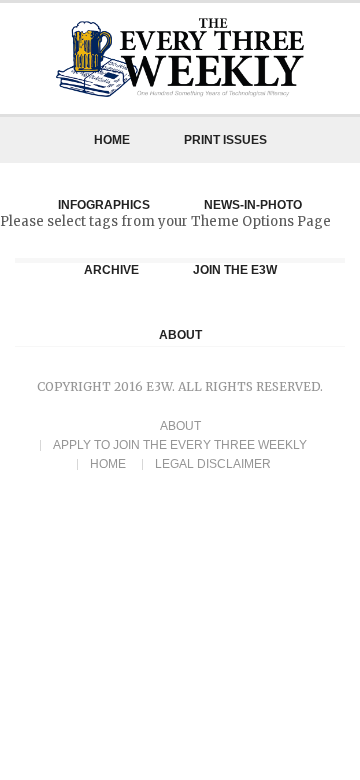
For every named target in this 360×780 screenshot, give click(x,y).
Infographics (104, 205)
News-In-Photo (253, 205)
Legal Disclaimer (213, 464)
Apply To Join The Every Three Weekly (180, 445)
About (180, 426)
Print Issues (225, 140)
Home (112, 140)
